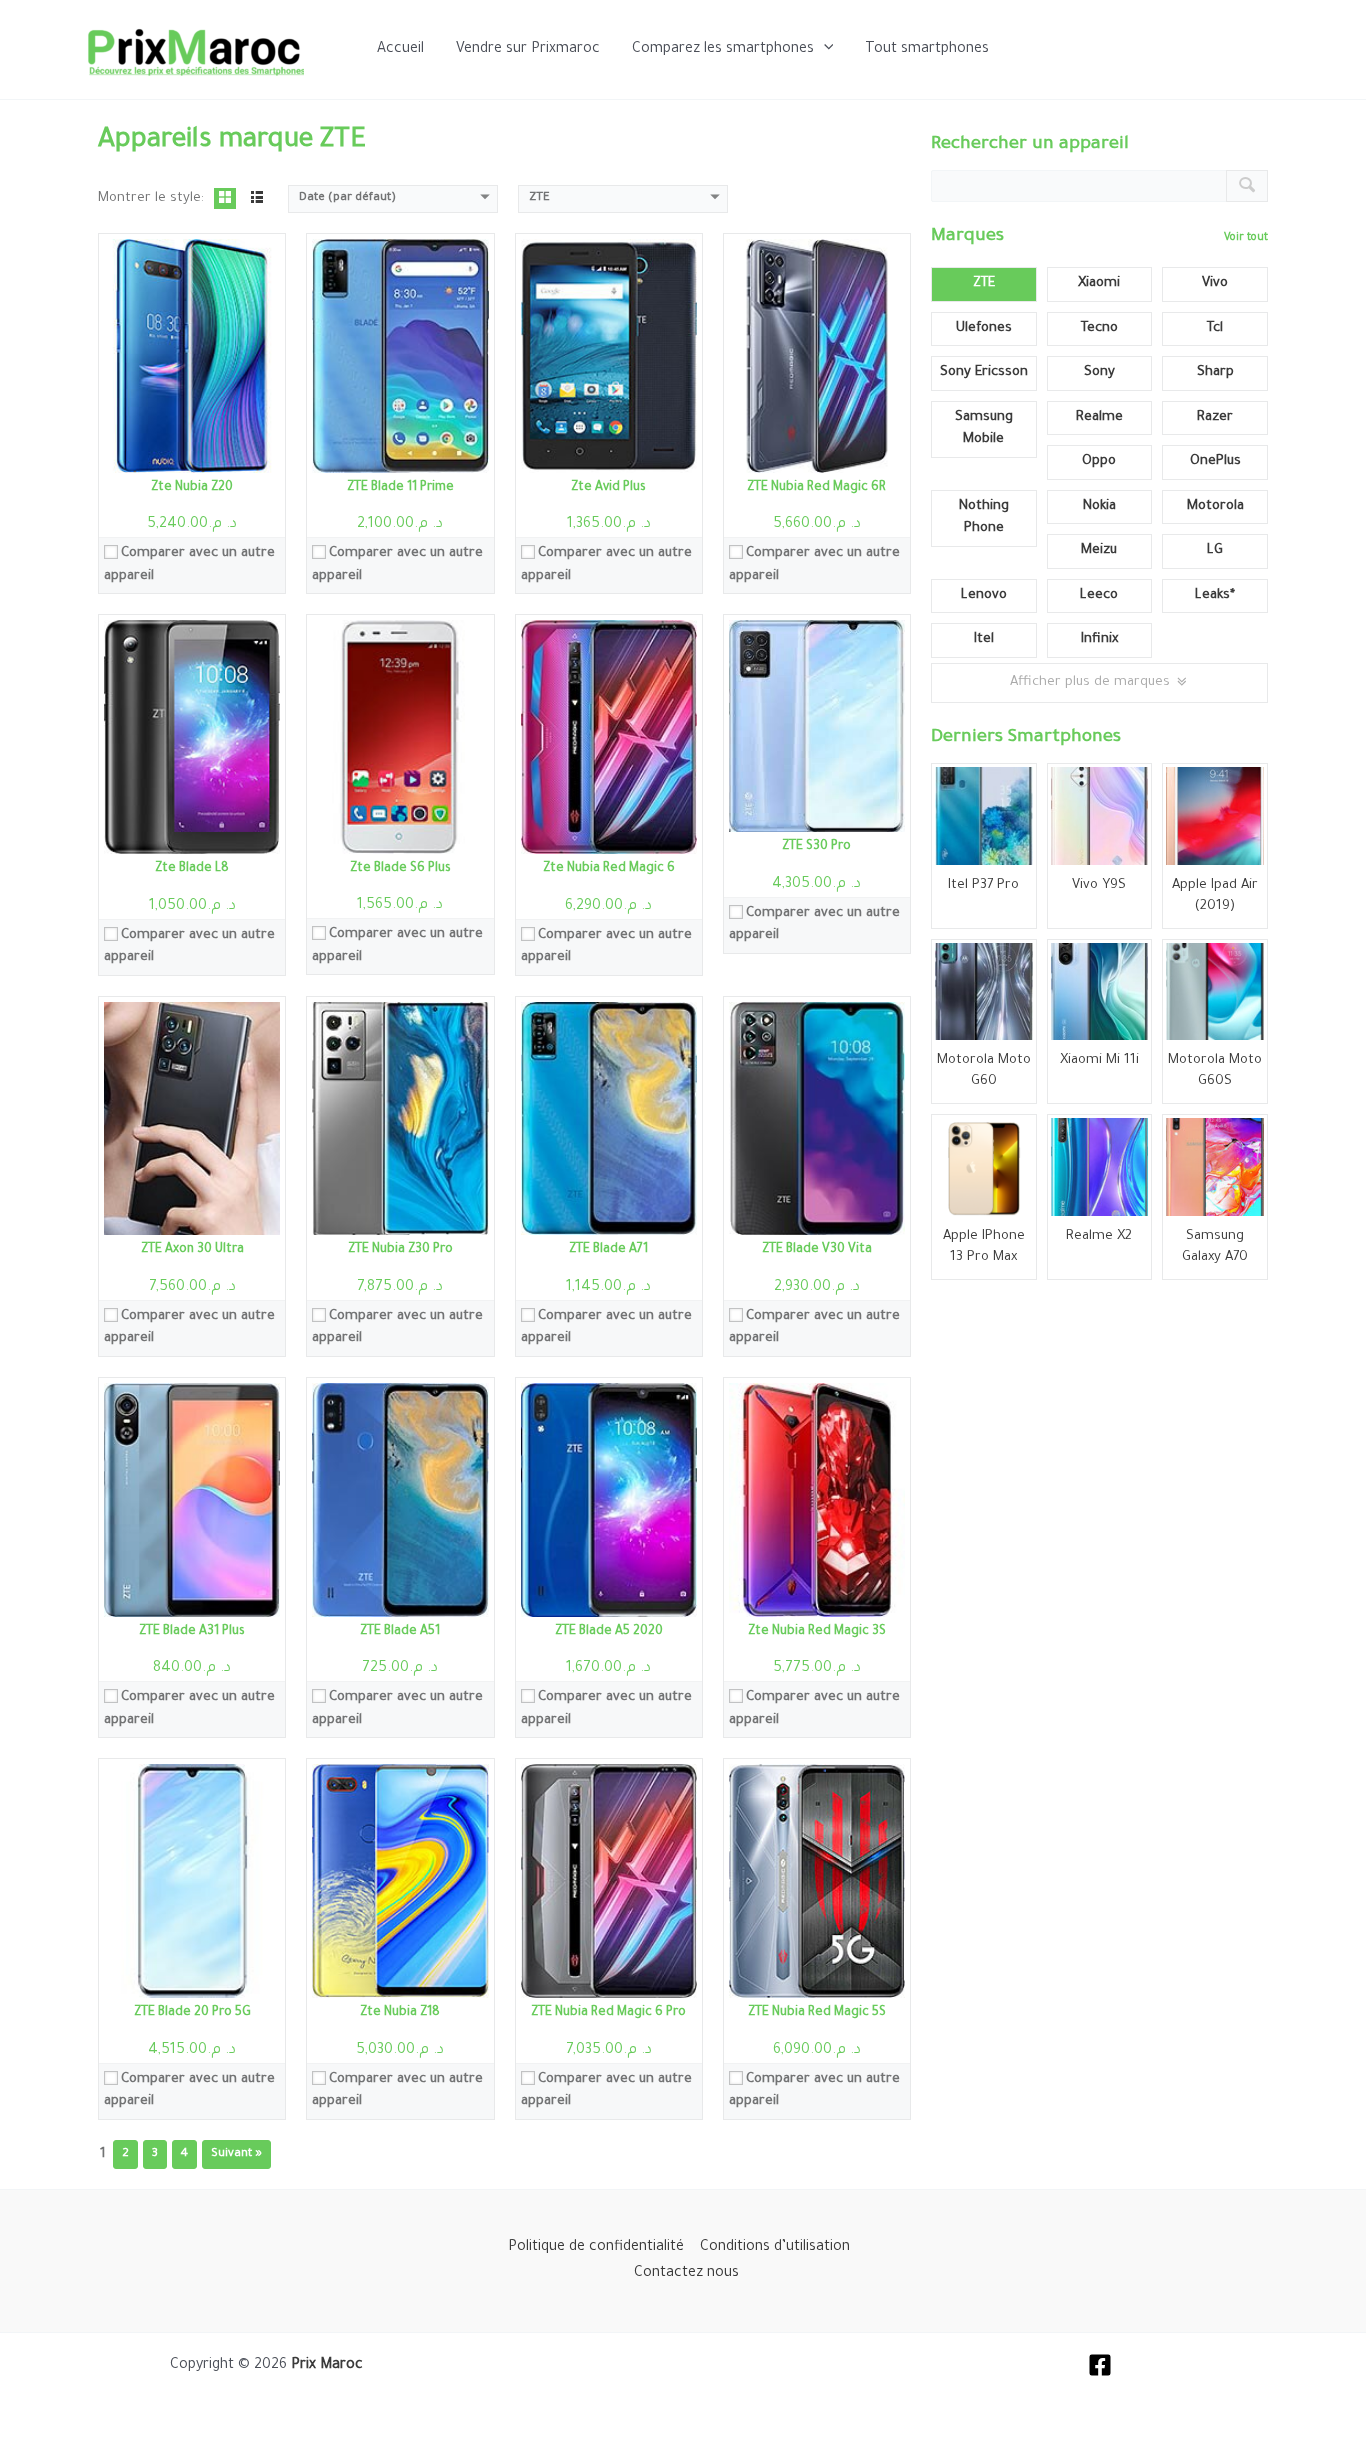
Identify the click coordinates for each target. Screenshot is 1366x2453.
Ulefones (984, 328)
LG (1215, 550)
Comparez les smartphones (723, 50)
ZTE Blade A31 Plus (192, 1632)
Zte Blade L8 (192, 869)
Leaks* (1215, 595)
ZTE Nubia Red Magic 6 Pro (608, 2013)
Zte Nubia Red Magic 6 (609, 869)
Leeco (1099, 595)
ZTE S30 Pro (816, 847)
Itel (984, 639)
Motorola (1215, 506)
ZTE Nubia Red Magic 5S (817, 2013)
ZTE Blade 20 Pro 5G (192, 2013)
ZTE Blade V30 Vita (817, 1250)
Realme (1099, 417)
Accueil (400, 50)
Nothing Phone (984, 518)
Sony (1099, 372)
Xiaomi (1099, 283)
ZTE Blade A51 (400, 1632)
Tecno (1099, 328)
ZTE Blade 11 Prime (400, 488)
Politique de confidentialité (596, 2248)
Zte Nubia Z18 (400, 2013)
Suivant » (236, 2154)
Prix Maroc (327, 2366)
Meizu (1099, 550)
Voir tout (1246, 238)
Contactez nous (686, 2274)
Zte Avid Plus (608, 488)
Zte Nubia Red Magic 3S (817, 1632)
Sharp (1215, 372)
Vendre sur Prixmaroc (528, 50)
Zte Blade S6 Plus (400, 869)
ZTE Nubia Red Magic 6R (816, 488)
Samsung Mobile (984, 429)
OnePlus (1215, 461)
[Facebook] (1100, 2365)
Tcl (1215, 328)
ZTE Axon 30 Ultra (192, 1250)
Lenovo (984, 595)
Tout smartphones (927, 50)
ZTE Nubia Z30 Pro (400, 1250)
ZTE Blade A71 (608, 1250)
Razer (1215, 417)
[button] (824, 50)
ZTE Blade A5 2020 (609, 1632)
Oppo (1099, 461)
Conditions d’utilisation (775, 2248)
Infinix (1099, 639)
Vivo (1215, 283)
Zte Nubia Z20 (192, 488)
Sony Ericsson (984, 372)
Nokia (1099, 506)
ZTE (984, 283)
